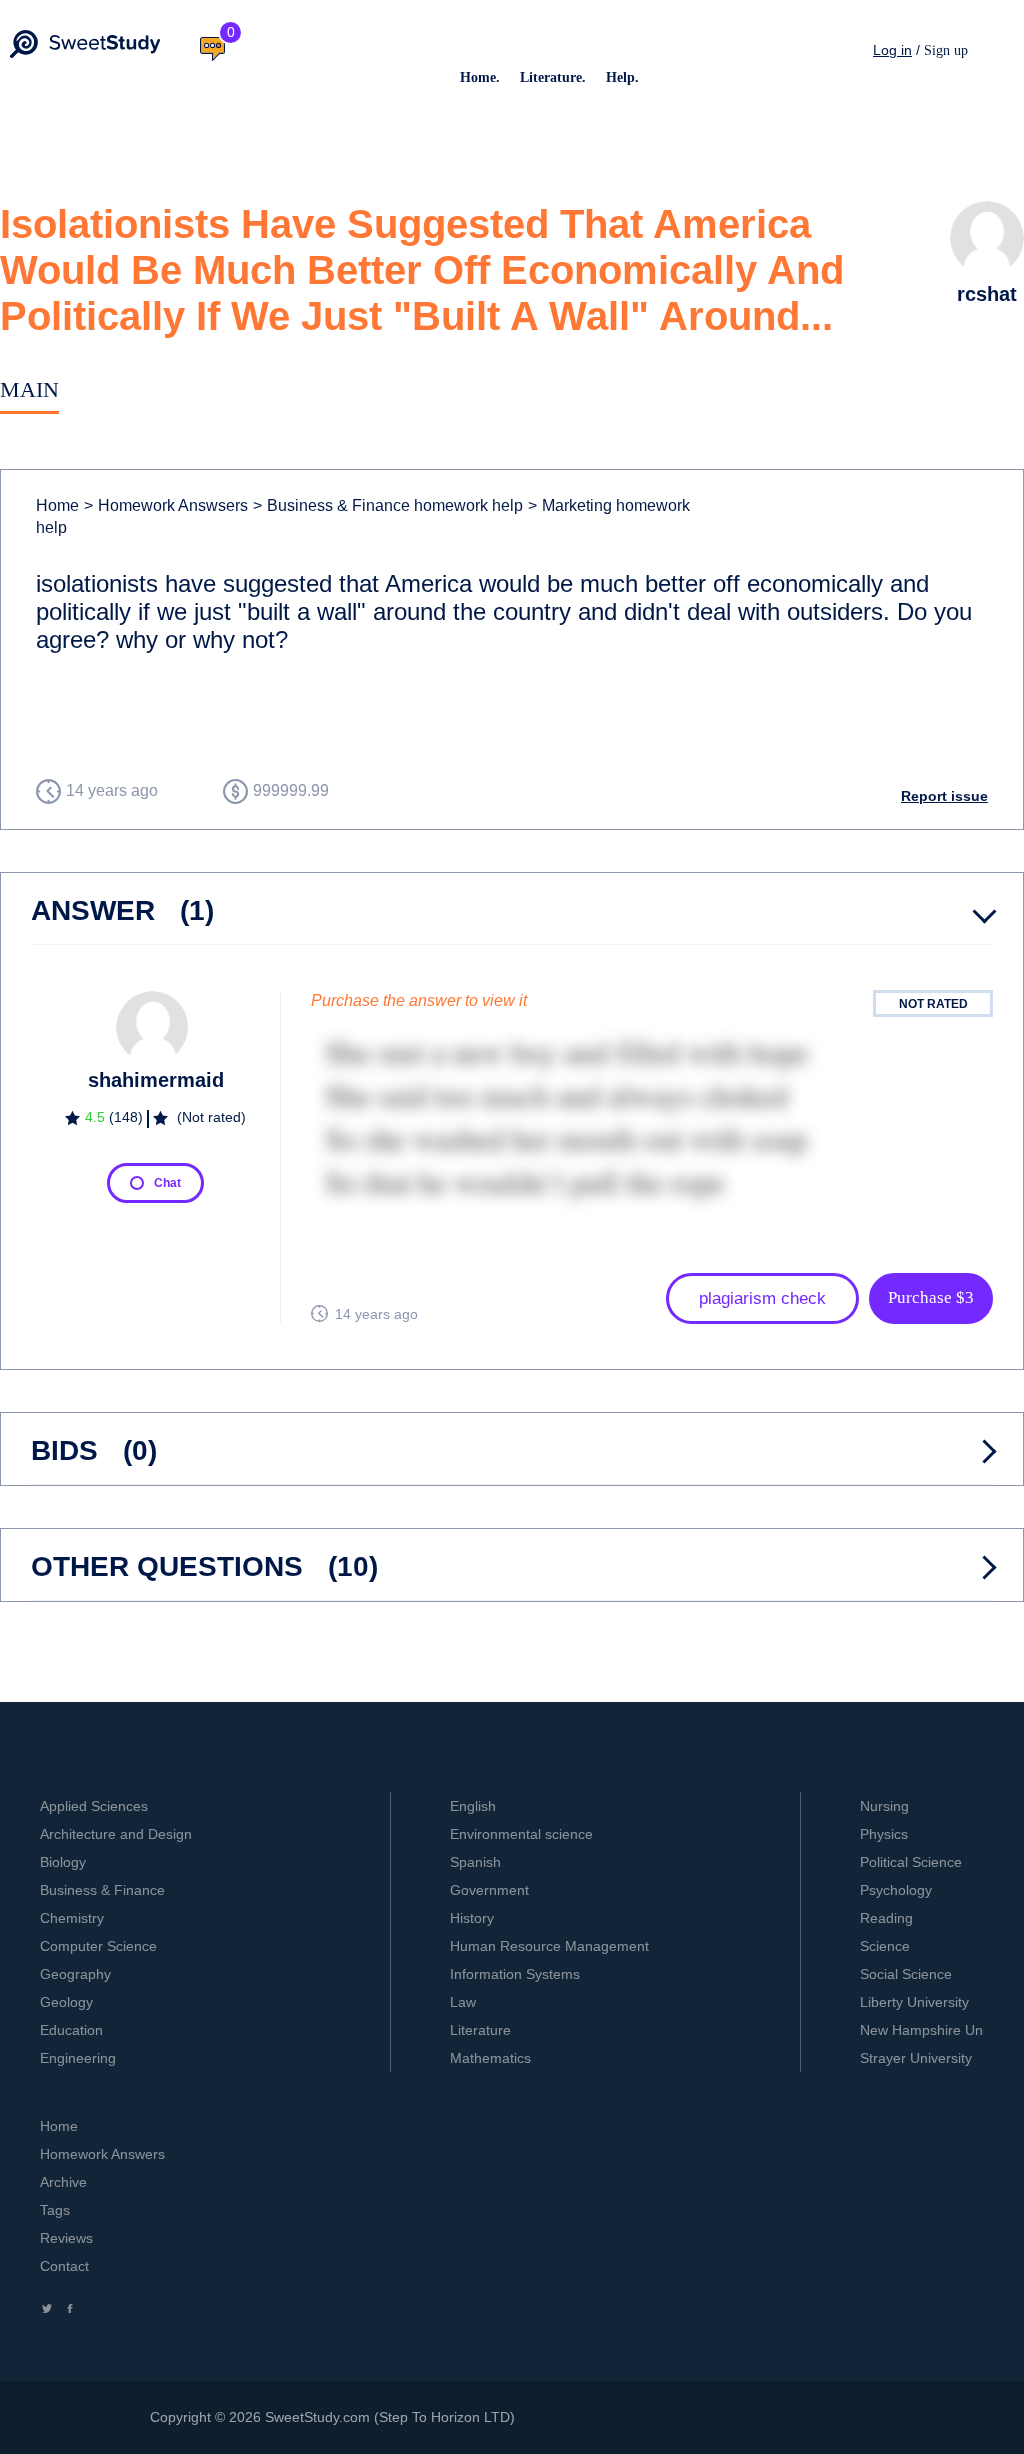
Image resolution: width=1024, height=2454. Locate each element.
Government (489, 1890)
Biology (63, 1862)
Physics (884, 1834)
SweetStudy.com (317, 2417)
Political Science (911, 1862)
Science (885, 1946)
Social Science (906, 1974)
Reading (886, 1918)
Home (57, 505)
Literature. (553, 77)
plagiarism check (762, 1298)
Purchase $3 (931, 1297)
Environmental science (521, 1834)
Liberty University (914, 2002)
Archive (63, 2182)
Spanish (475, 1862)
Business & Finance (102, 1890)
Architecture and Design (116, 1834)
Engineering (78, 2058)
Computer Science (98, 1946)
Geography (75, 1974)
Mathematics (490, 2058)
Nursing (884, 1806)
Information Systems (515, 1974)
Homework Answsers (166, 505)
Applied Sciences (94, 1806)
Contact (64, 2266)
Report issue (944, 796)
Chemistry (72, 1918)
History (472, 1918)
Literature (480, 2030)
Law (463, 2002)
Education (71, 2030)
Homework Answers (102, 2154)
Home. (480, 77)
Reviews (66, 2238)
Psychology (896, 1890)
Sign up (946, 50)
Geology (66, 2002)
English (473, 1806)
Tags (55, 2210)
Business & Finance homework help (388, 505)
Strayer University (916, 2058)
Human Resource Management (549, 1946)
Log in (892, 50)
